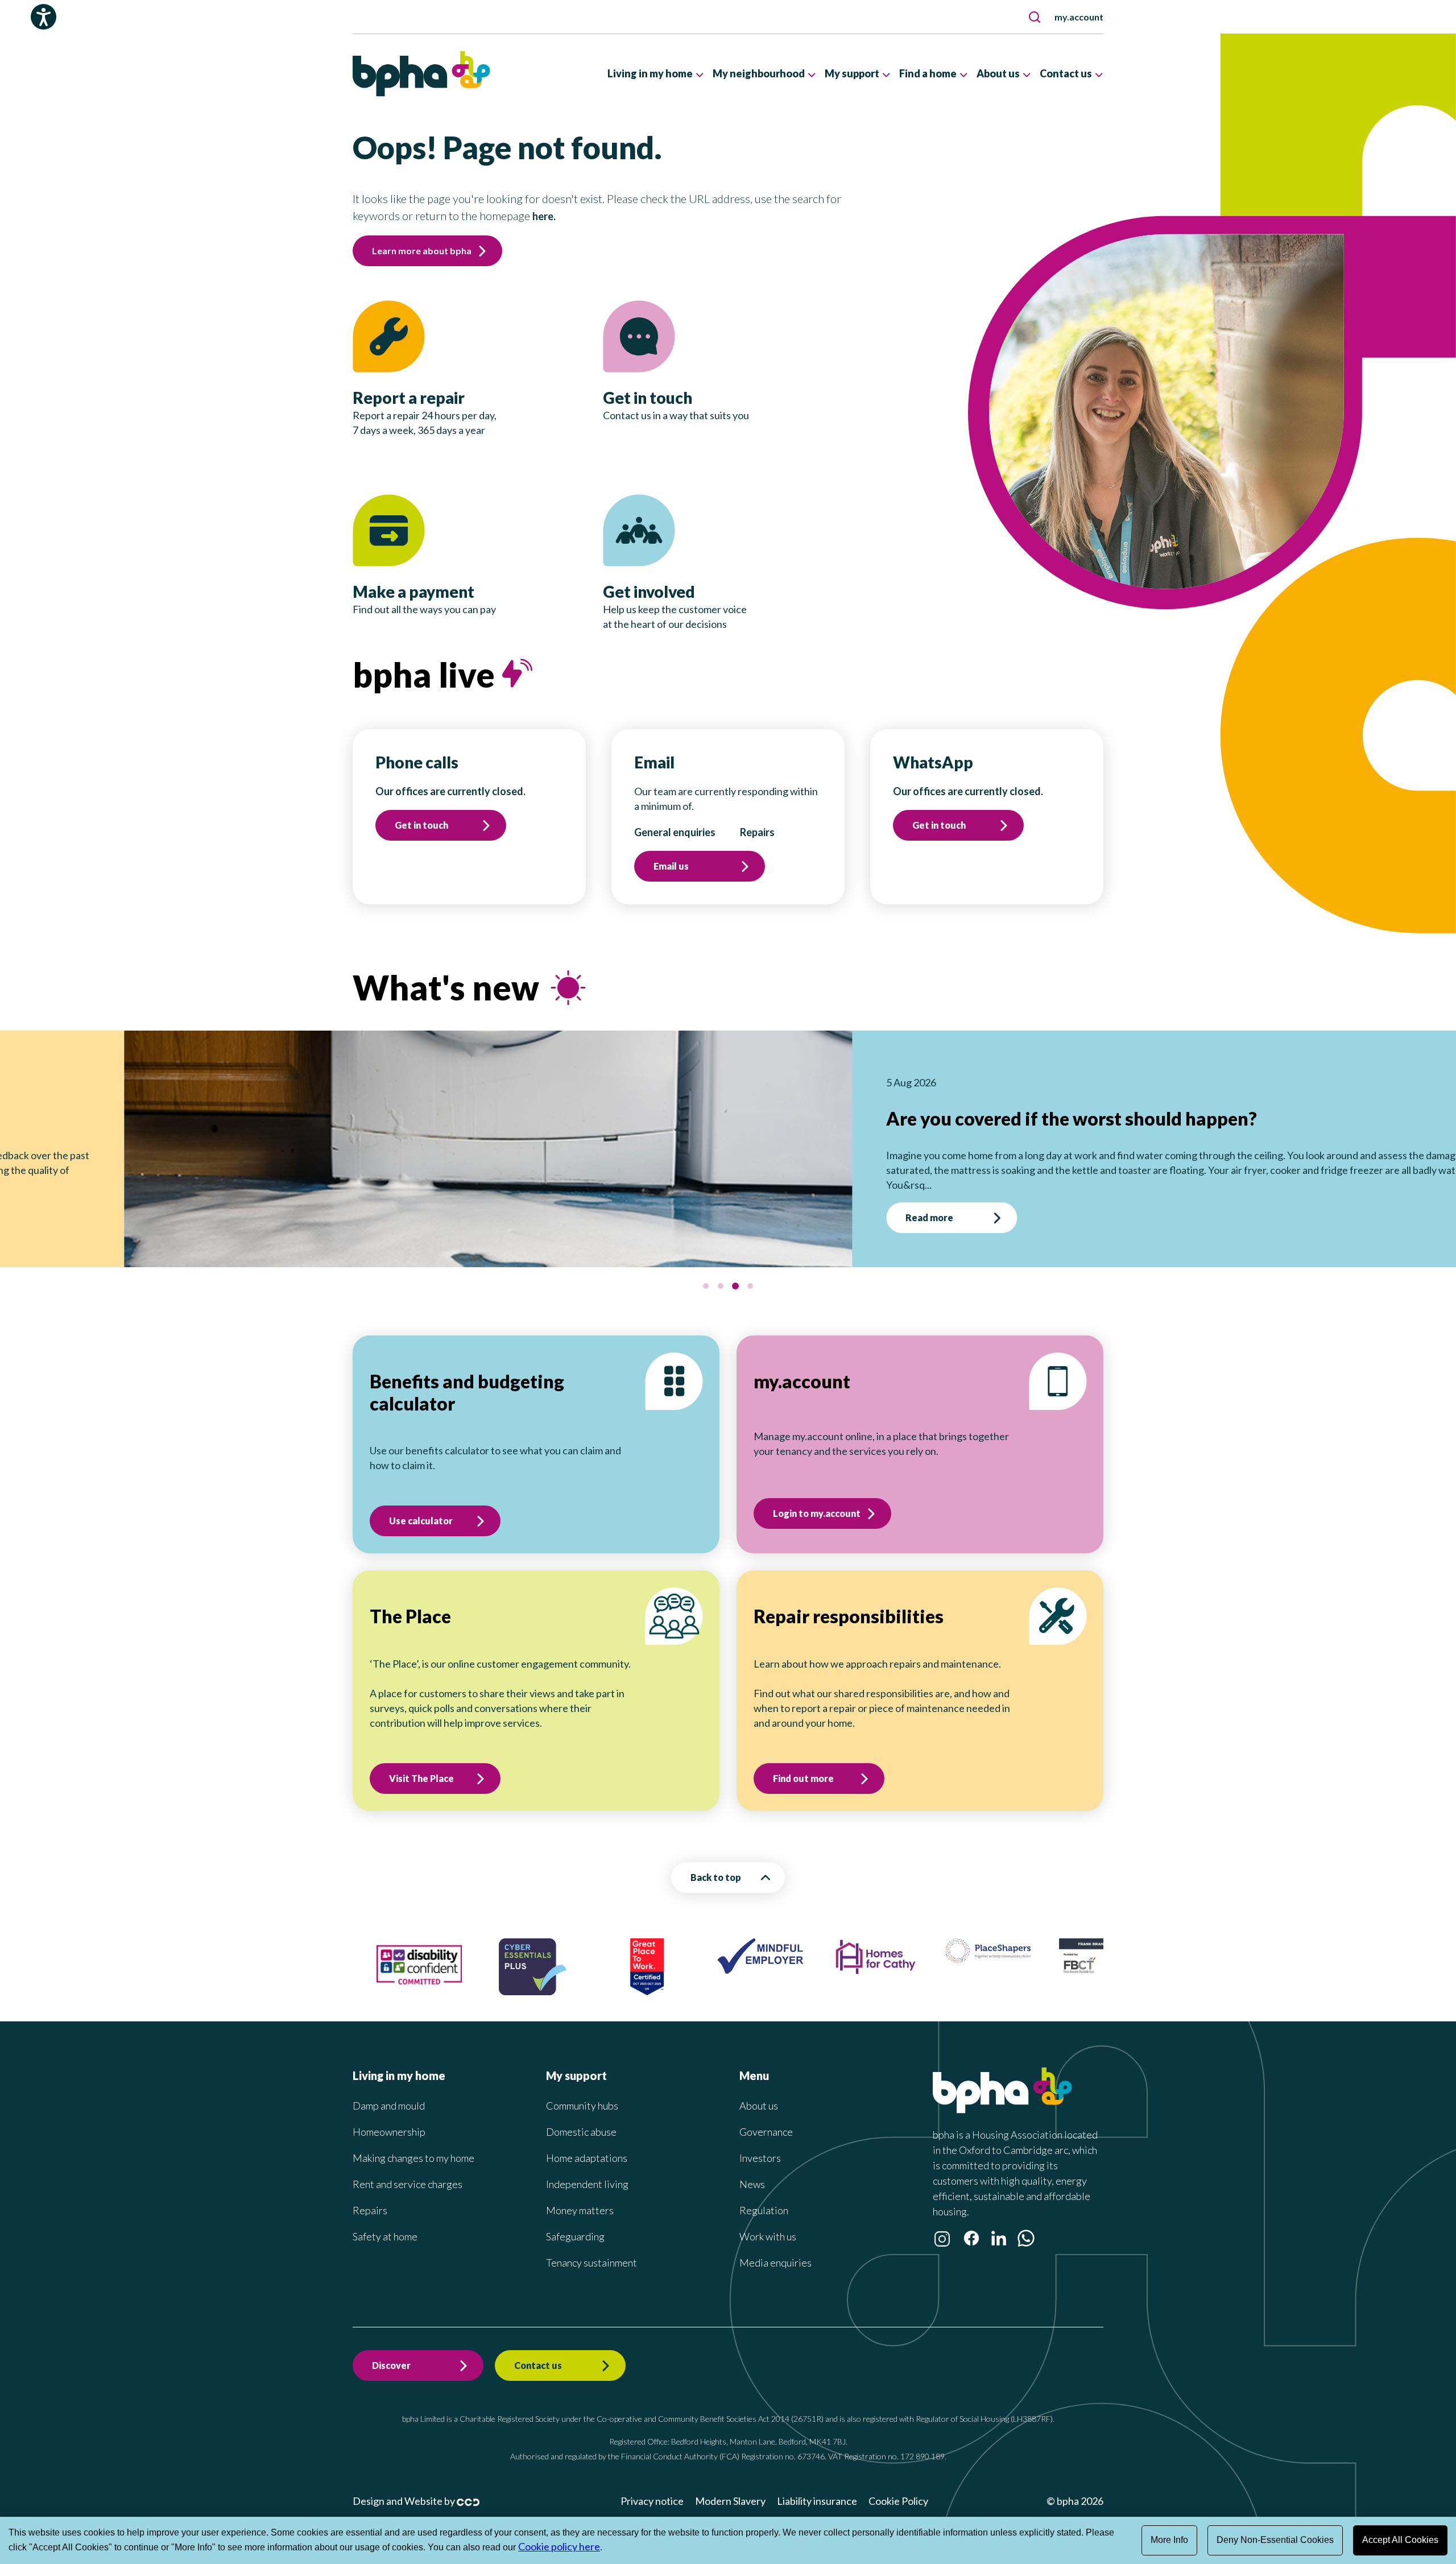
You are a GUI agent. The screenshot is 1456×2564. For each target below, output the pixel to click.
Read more (1206, 1203)
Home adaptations (587, 2143)
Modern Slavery (730, 2486)
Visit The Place (421, 1763)
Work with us (768, 2222)
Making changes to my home (413, 2143)
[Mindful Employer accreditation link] (668, 1955)
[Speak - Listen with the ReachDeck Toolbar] (44, 17)
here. (544, 216)
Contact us (538, 2350)
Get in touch (421, 825)
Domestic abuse (581, 2117)
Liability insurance (817, 2486)
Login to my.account (817, 1498)
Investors (760, 2143)
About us (759, 2091)
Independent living (587, 2169)
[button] (1035, 17)
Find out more (803, 1763)
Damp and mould (389, 2091)
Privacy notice (652, 2486)
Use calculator (421, 1506)
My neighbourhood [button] (759, 73)
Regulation (764, 2195)
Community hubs (582, 2091)
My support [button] (852, 73)
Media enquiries (775, 2248)
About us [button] (998, 73)
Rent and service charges (408, 2169)
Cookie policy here (559, 2546)
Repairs (370, 2195)
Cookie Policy (898, 2486)
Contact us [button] (1066, 73)
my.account (1079, 17)
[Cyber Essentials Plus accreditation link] (440, 1976)
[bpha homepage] (1002, 2095)
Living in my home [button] (650, 73)
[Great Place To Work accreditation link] (555, 1976)
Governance (766, 2117)
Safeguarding (575, 2222)
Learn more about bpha (422, 251)
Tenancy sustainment (591, 2248)
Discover (391, 2350)
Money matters (580, 2195)
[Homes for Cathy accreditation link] (782, 1957)
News (752, 2169)
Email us (671, 866)
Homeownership (389, 2117)
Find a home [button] (928, 73)
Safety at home (385, 2222)
